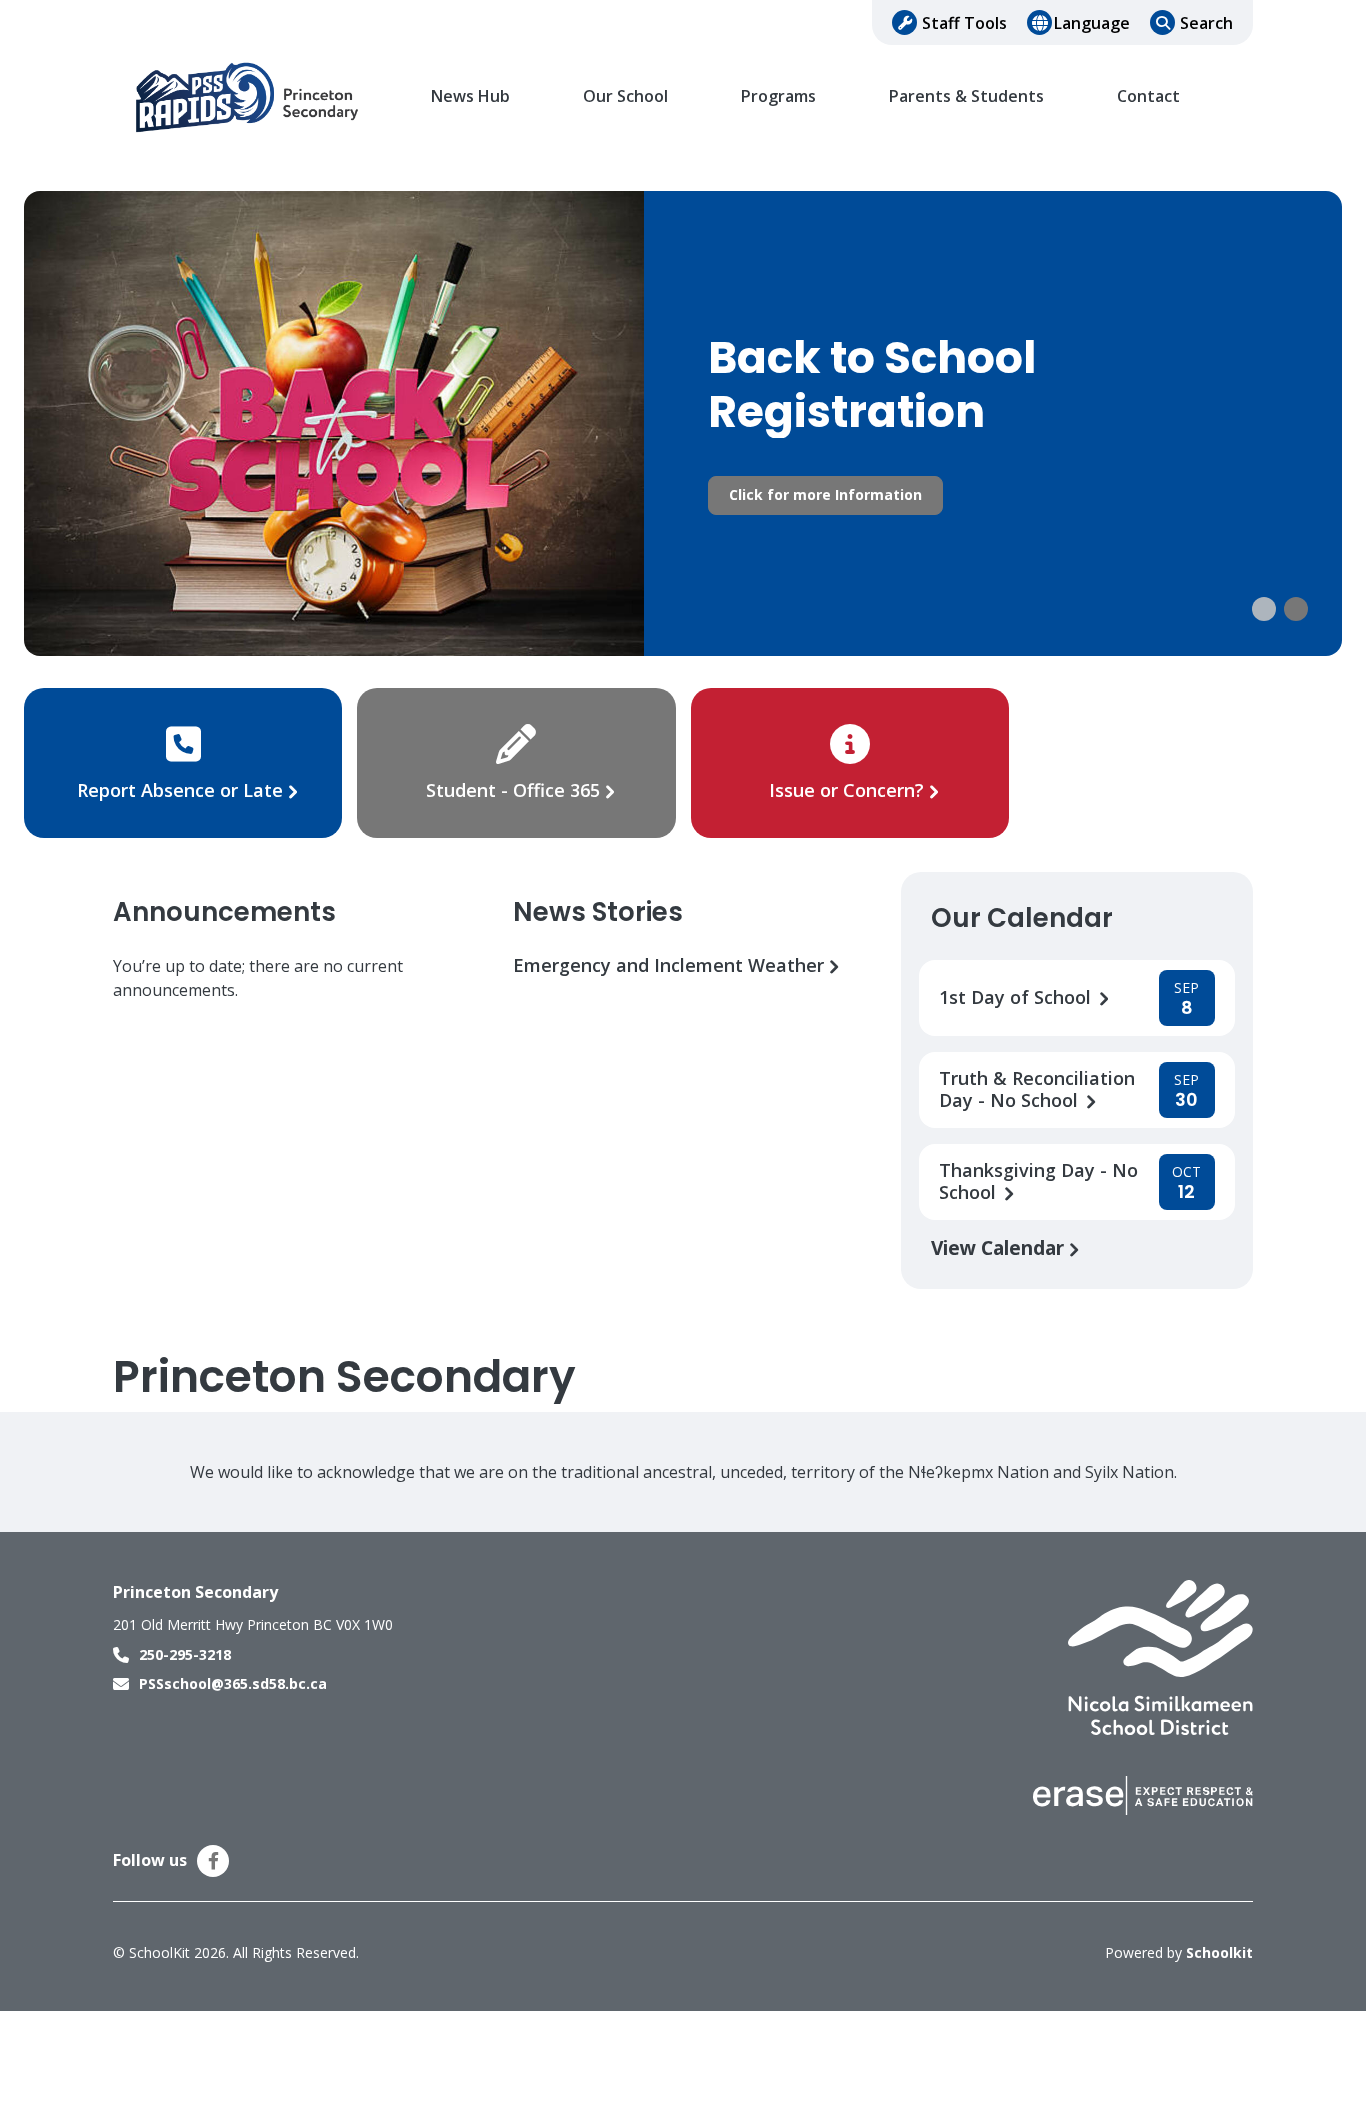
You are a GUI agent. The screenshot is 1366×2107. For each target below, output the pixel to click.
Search (1206, 23)
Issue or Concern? (846, 790)
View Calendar (1000, 1247)
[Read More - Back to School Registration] (683, 423)
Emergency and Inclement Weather (671, 965)
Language (1092, 23)
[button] (1264, 609)
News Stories (598, 912)
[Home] (248, 97)
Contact (1148, 96)
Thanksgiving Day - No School (1038, 1182)
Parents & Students (966, 96)
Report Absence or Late (182, 790)
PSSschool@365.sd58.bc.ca (233, 1683)
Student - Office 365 (513, 790)
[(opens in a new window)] (1160, 1656)
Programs (778, 96)
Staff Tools (964, 23)
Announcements (224, 912)
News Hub (470, 96)
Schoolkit (1219, 1952)
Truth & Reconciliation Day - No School (1037, 1090)
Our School (625, 96)
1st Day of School (1017, 997)
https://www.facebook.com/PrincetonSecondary (213, 1861)
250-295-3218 (185, 1654)
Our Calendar (1022, 918)
